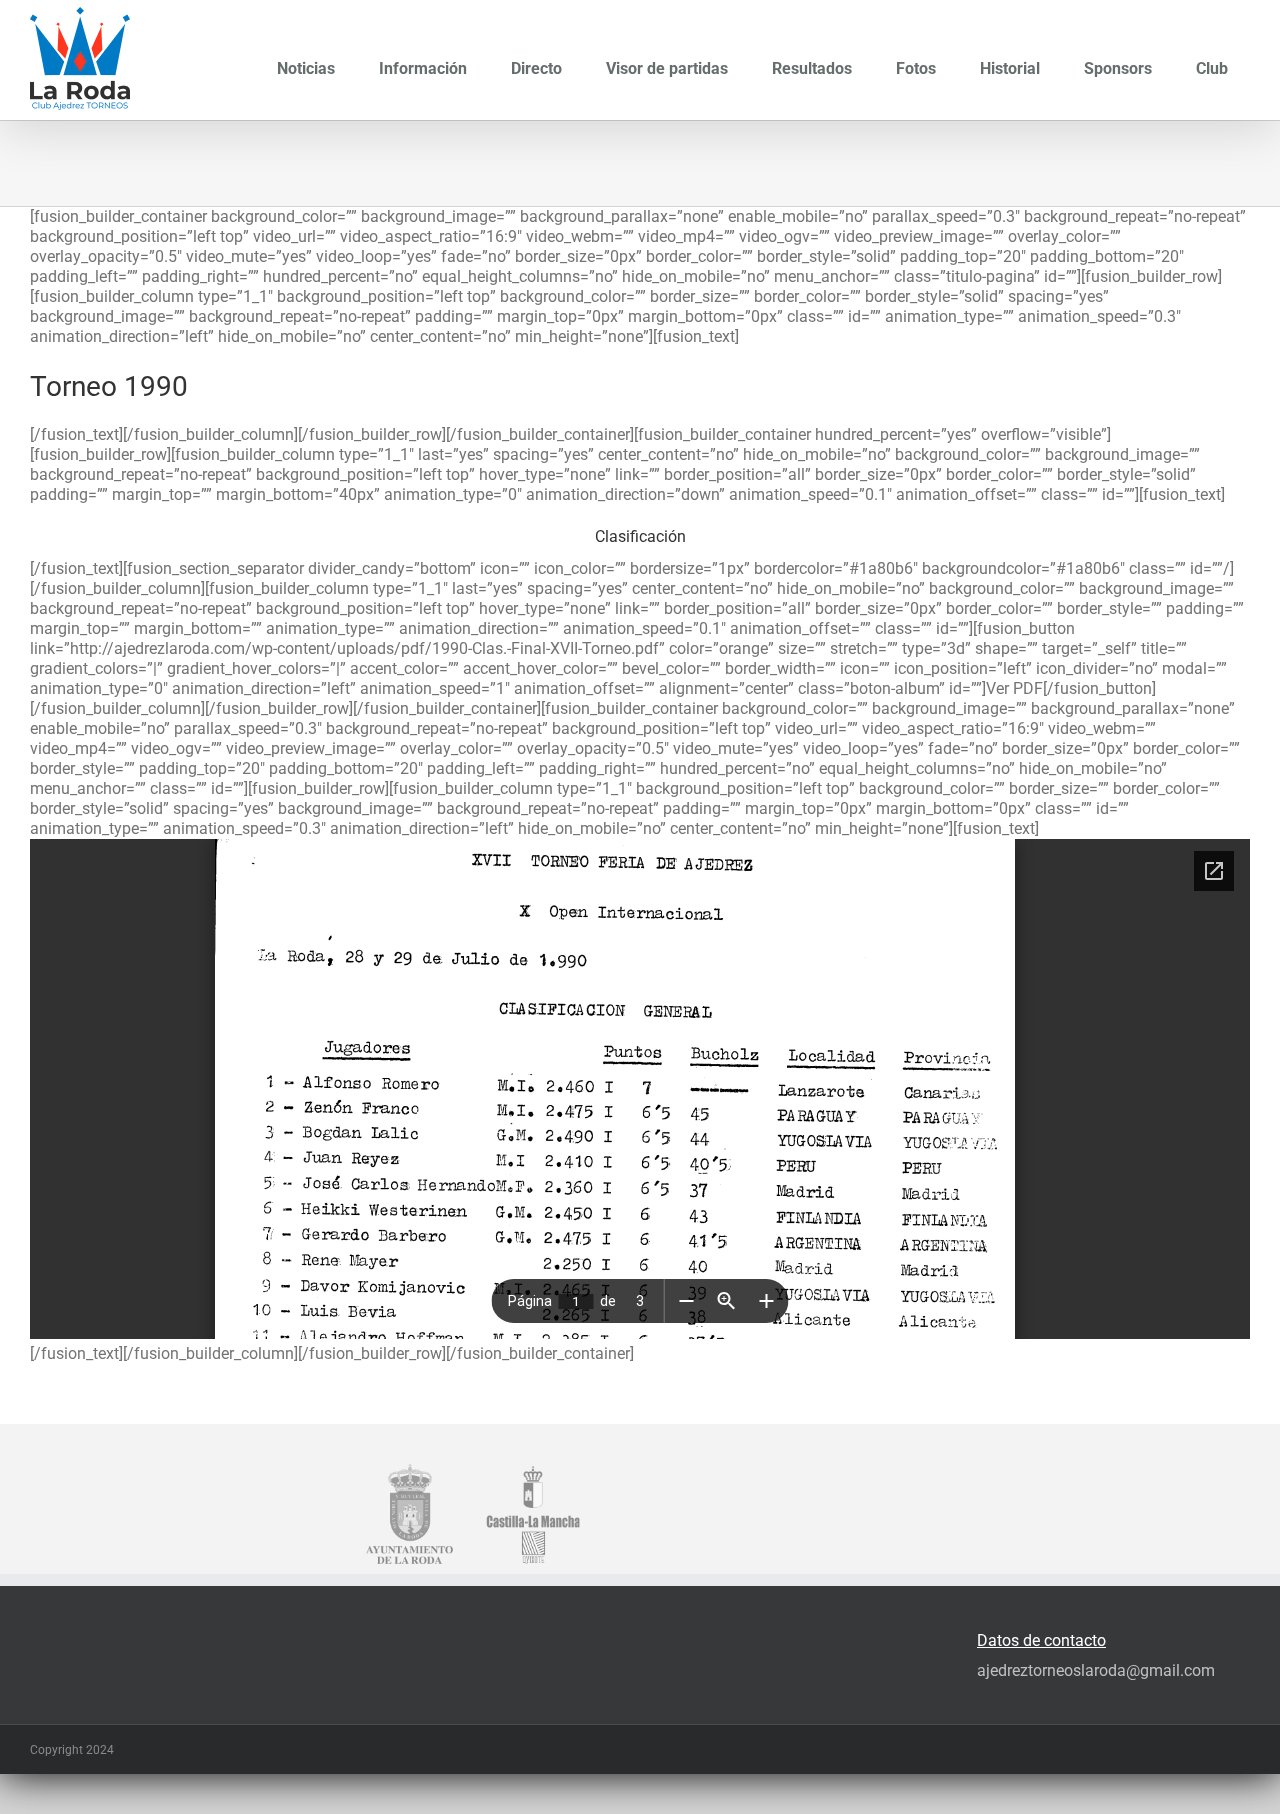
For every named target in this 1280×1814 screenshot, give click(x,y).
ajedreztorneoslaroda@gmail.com (1096, 1670)
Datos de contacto (1041, 1640)
